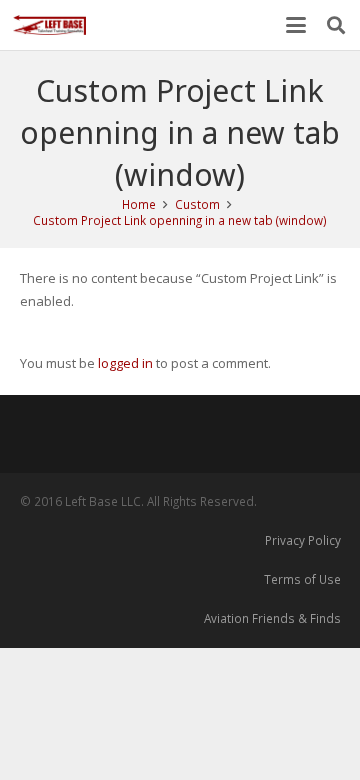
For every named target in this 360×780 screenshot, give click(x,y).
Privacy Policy (303, 540)
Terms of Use (302, 579)
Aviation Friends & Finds (272, 618)
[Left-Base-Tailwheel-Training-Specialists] (49, 25)
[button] (296, 25)
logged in (125, 363)
